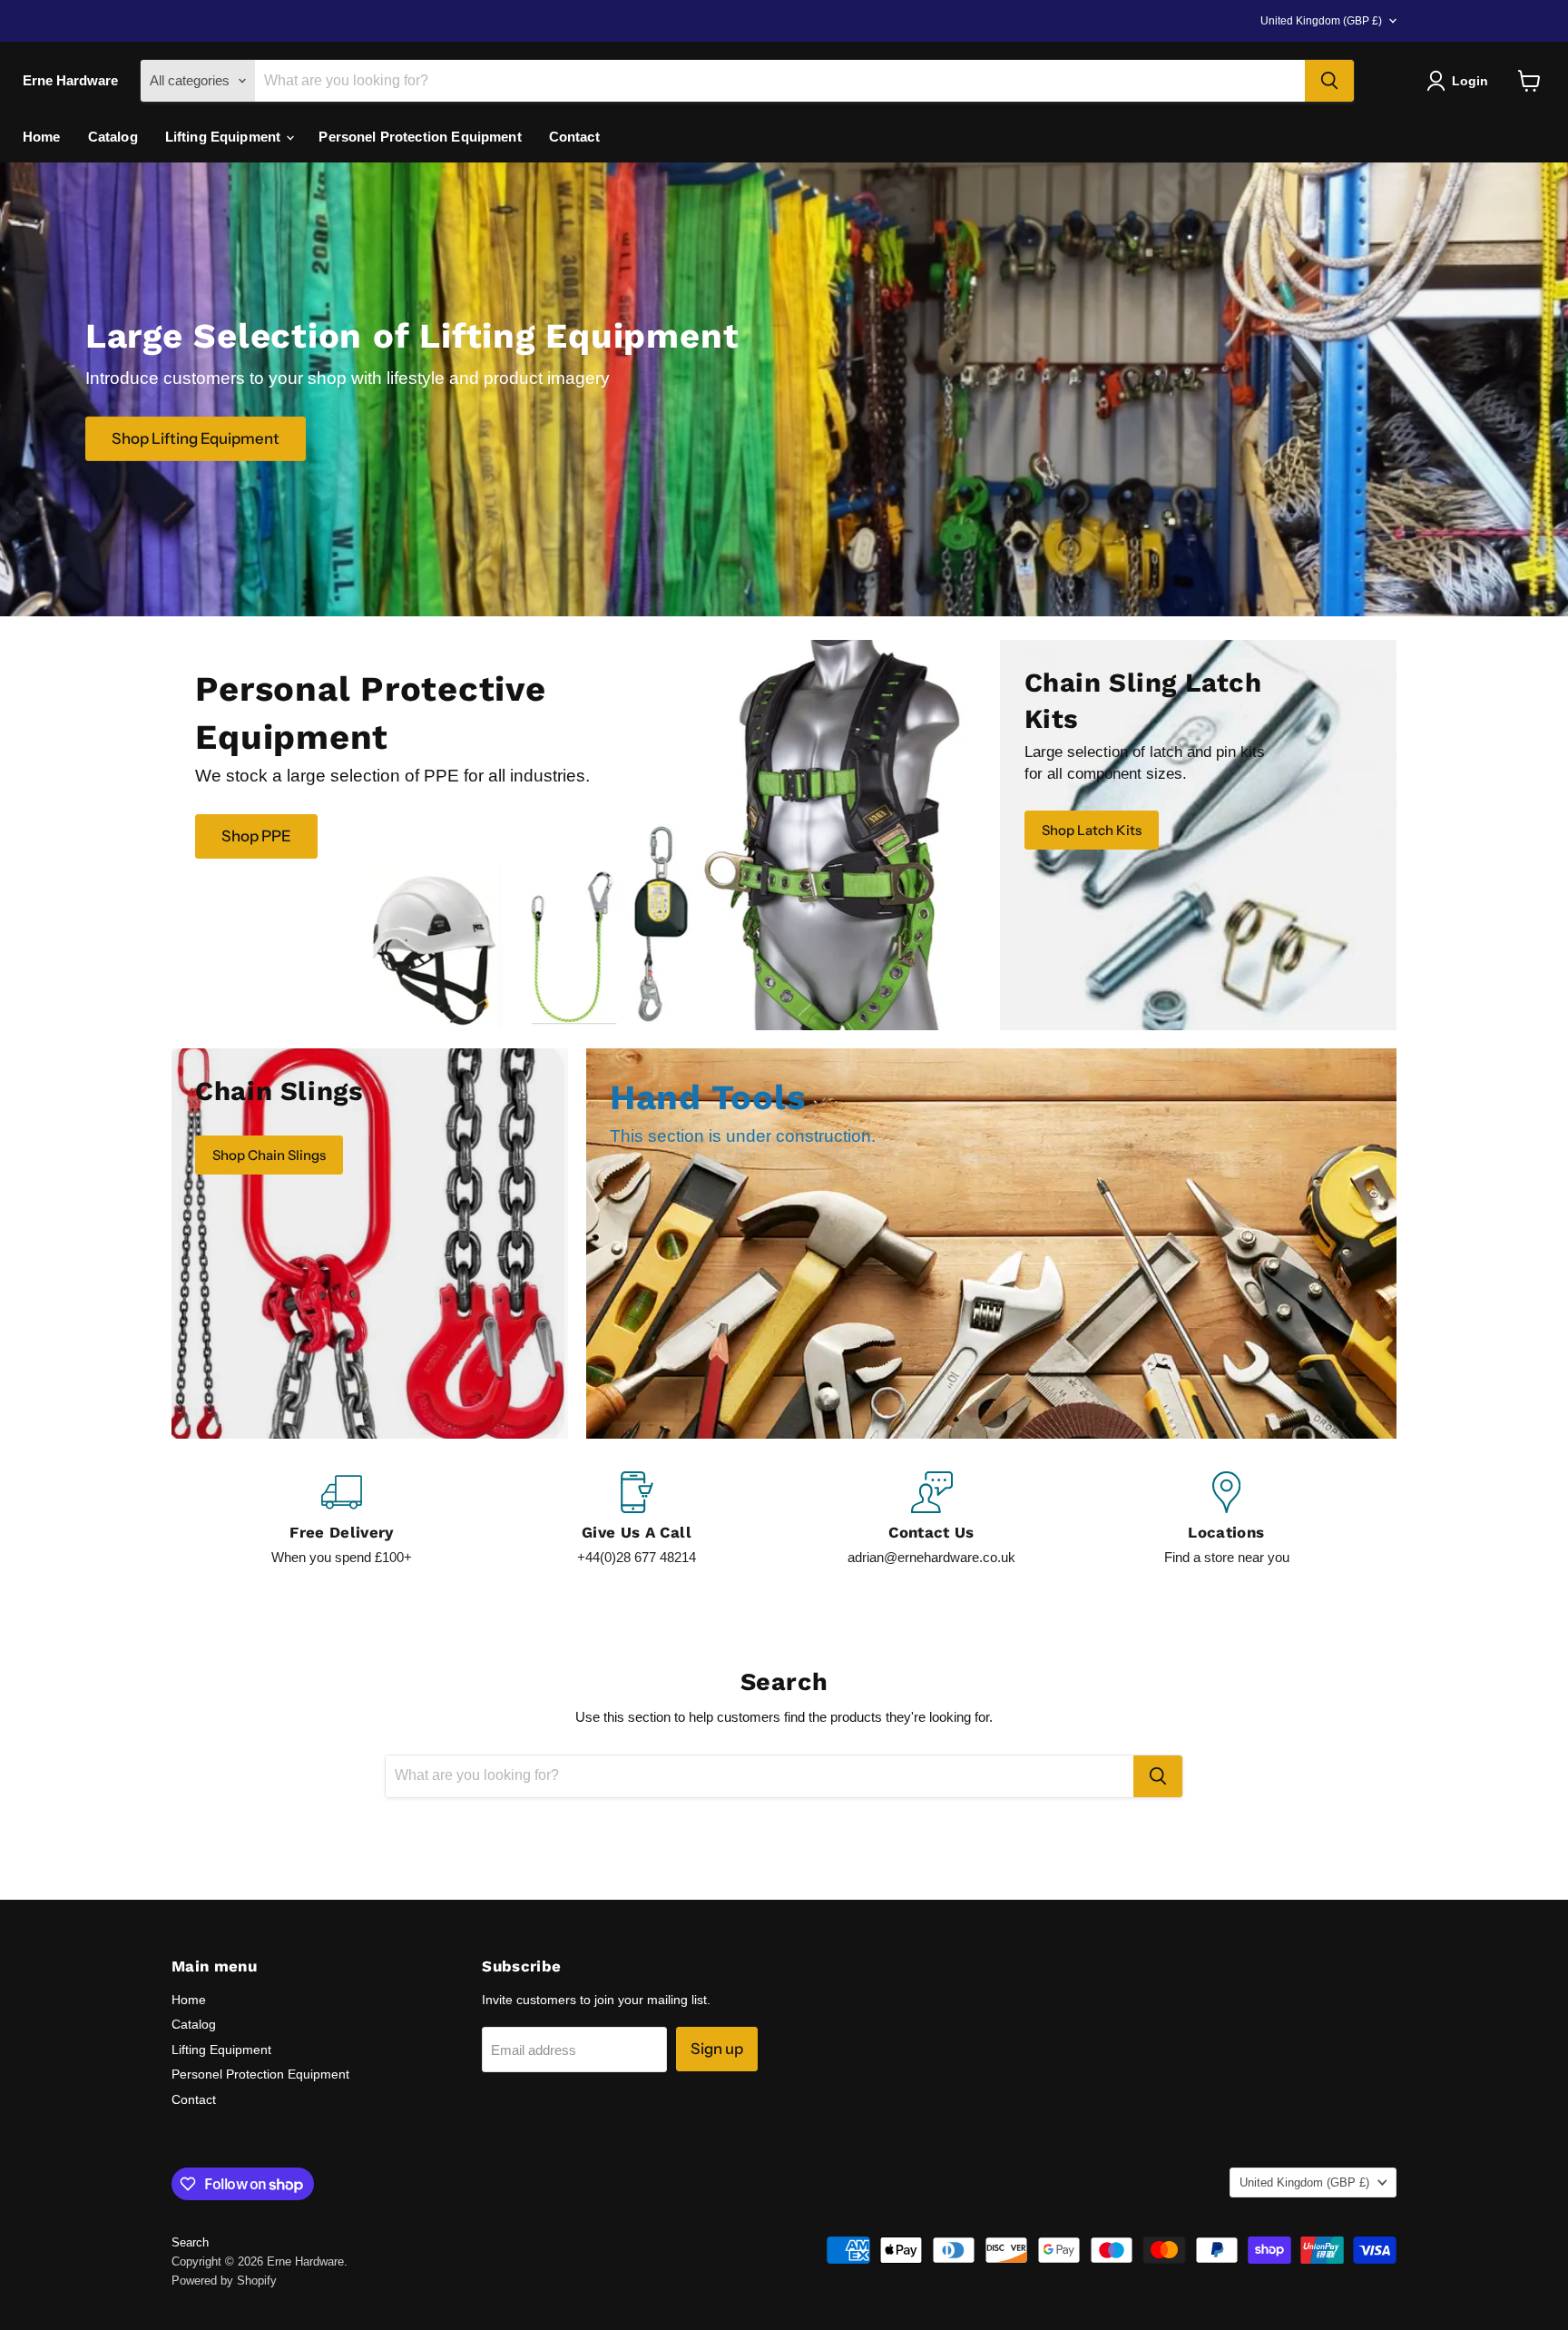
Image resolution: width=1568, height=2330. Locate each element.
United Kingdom (1321, 21)
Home (42, 137)
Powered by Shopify (224, 2281)
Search (190, 2242)
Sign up (717, 2049)
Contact (574, 137)
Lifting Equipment (225, 137)
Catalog (113, 137)
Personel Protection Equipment (420, 137)
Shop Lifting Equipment (196, 437)
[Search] (1329, 81)
